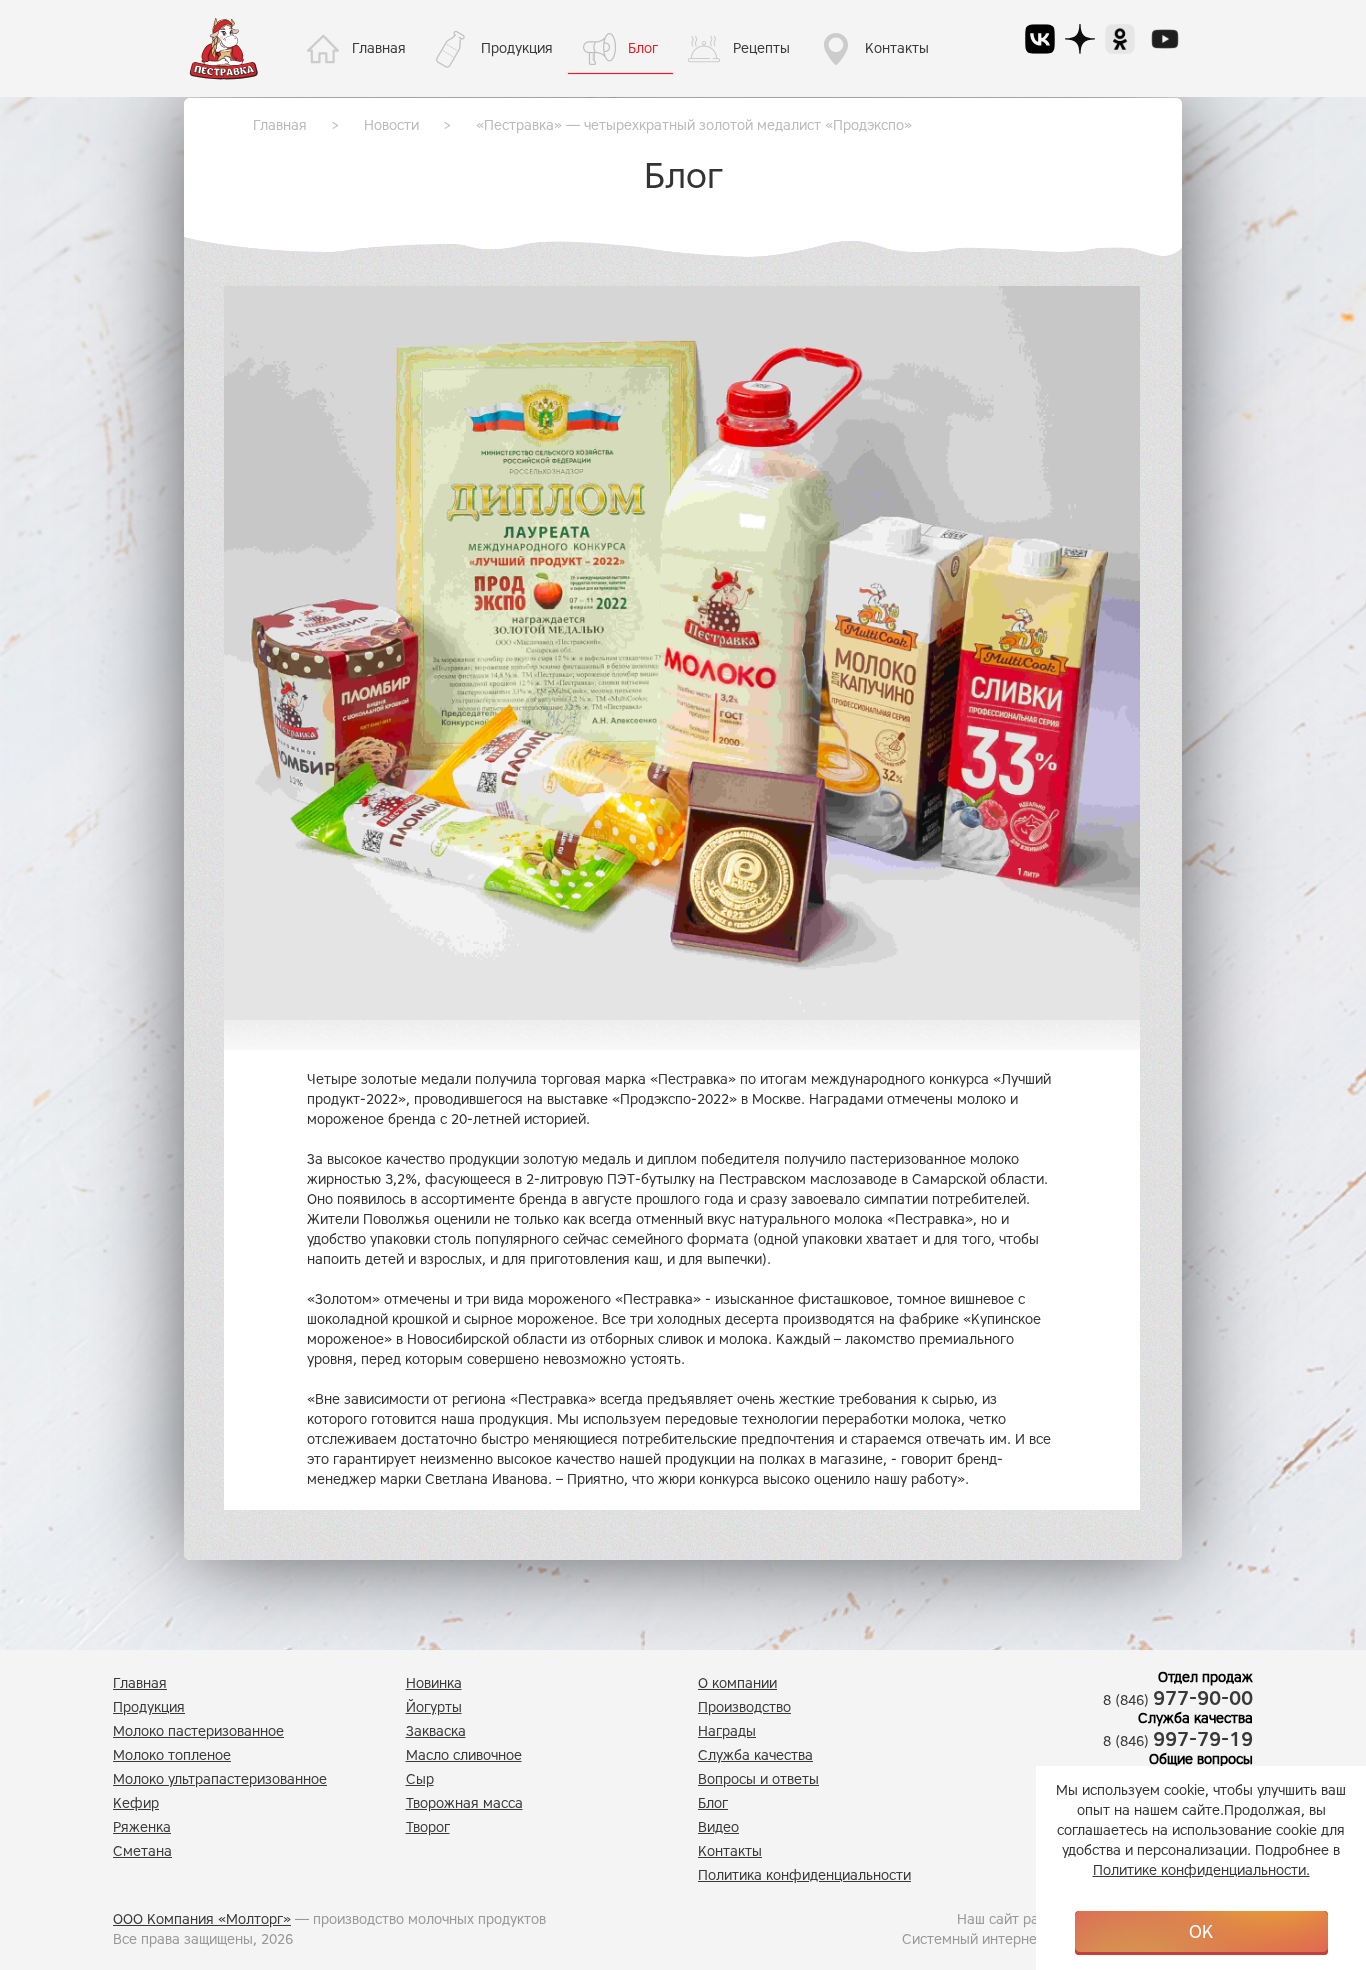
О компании (737, 1683)
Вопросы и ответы (758, 1779)
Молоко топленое (172, 1755)
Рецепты (761, 48)
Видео (718, 1827)
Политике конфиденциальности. (1201, 1870)
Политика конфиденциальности (804, 1875)
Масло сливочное (464, 1755)
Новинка (434, 1683)
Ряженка (142, 1827)
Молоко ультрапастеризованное (220, 1779)
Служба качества (755, 1755)
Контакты (897, 48)
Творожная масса (464, 1803)
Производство (744, 1707)
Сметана (142, 1851)
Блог (643, 48)
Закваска (436, 1731)
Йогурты (434, 1707)
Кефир (136, 1803)
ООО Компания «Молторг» (202, 1919)
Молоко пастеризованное (198, 1731)
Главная (379, 48)
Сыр (420, 1779)
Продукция (517, 48)
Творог (428, 1827)
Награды (727, 1731)
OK (1201, 1932)
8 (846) (1178, 1700)
